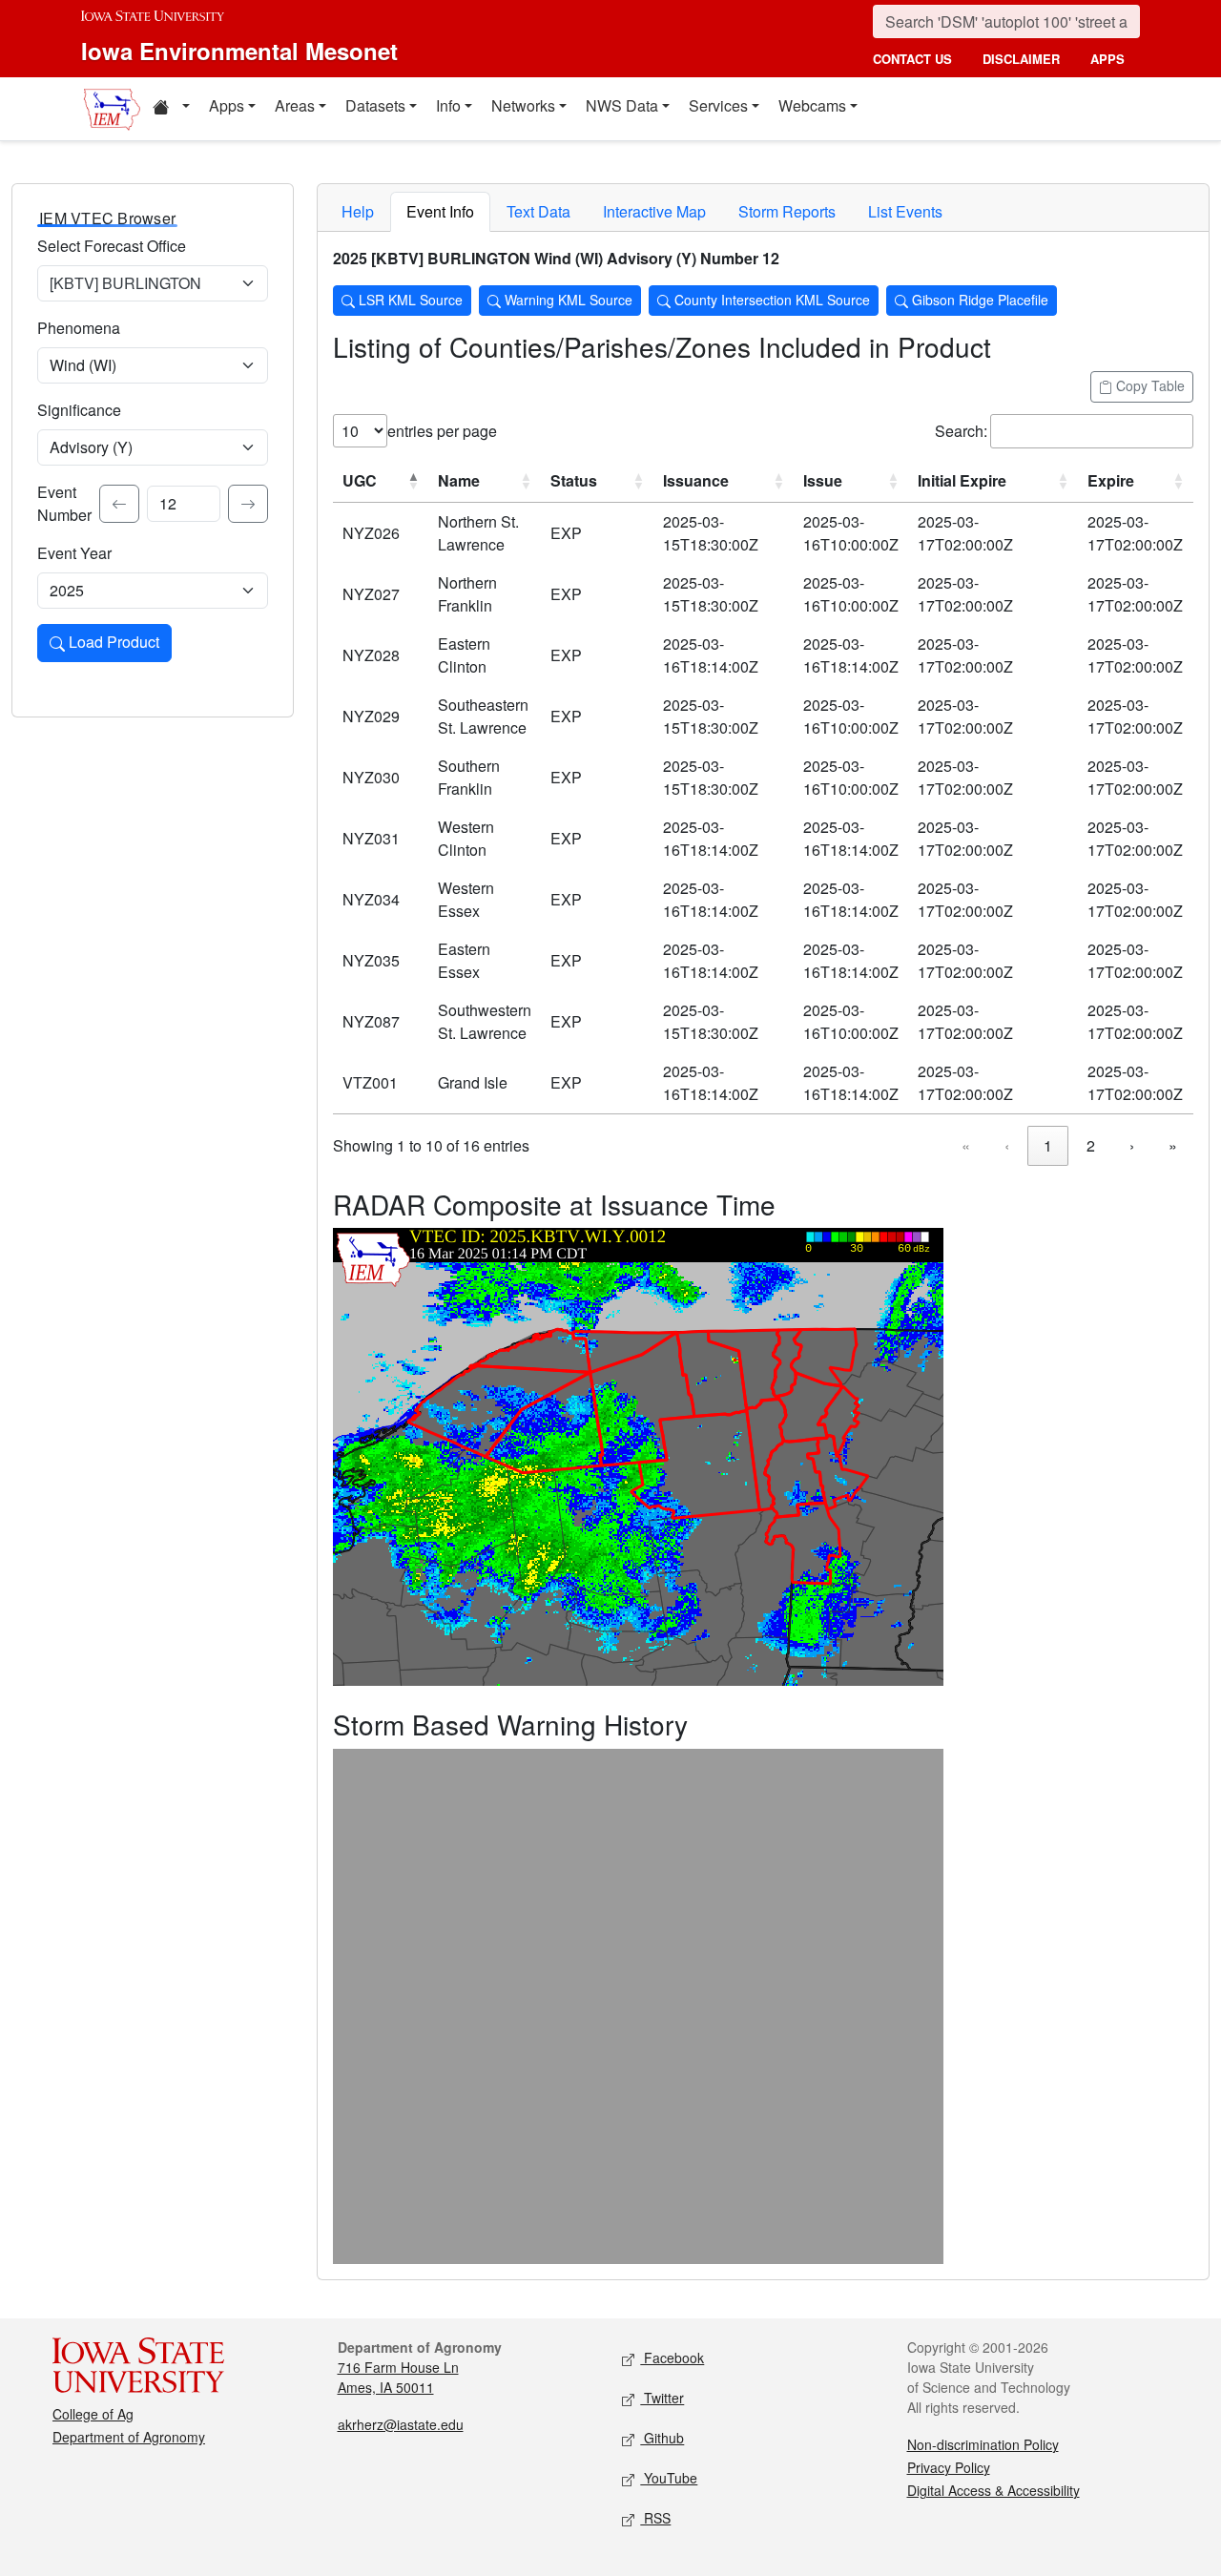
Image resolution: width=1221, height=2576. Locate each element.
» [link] (1173, 1145)
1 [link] (1048, 1145)
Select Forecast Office (112, 246)
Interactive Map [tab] (654, 211)
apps (1107, 59)
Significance (79, 410)
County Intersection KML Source (770, 300)
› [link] (1132, 1145)
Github (662, 2438)
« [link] (966, 1145)
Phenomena (79, 328)
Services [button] (718, 105)
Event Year (74, 553)
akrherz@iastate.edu (401, 2424)
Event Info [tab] (440, 211)
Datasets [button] (375, 105)
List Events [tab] (905, 211)
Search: (961, 431)
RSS (655, 2518)
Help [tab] (358, 211)
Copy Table (1149, 385)
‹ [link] (1007, 1145)
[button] (171, 109)
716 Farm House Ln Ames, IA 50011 (398, 2377)
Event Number (64, 503)
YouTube (669, 2478)
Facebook (672, 2358)
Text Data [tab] (538, 211)
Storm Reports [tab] (787, 211)
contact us (912, 59)
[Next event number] (248, 504)
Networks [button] (523, 105)
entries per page (442, 431)
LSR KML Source (409, 300)
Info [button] (448, 105)
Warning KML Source (567, 300)
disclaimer (1021, 59)
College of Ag (93, 2414)
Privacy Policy (949, 2467)
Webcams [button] (812, 105)
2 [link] (1091, 1145)
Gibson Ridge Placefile (978, 300)
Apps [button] (227, 105)
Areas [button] (295, 105)
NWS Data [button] (622, 105)
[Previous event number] (119, 504)
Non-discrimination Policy (983, 2444)
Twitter (662, 2398)
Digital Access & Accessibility (993, 2490)
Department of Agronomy (129, 2437)
